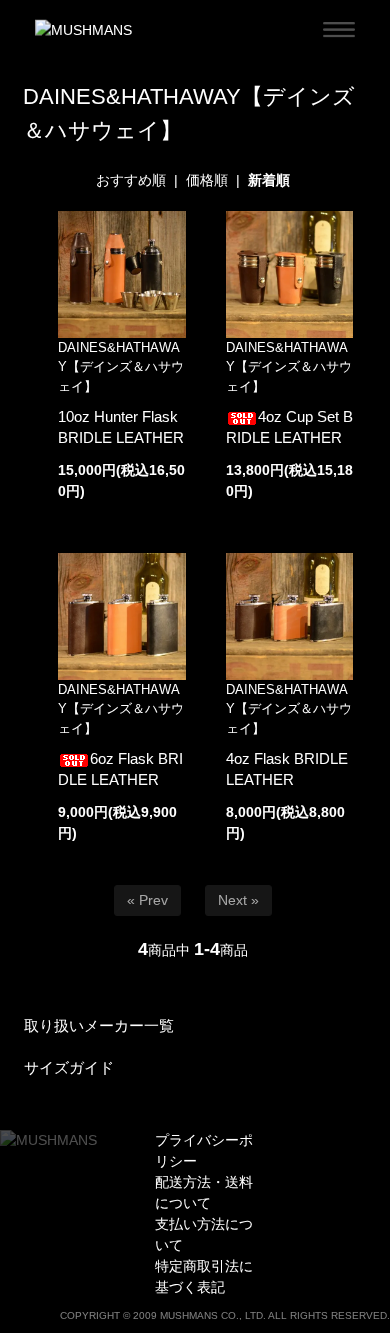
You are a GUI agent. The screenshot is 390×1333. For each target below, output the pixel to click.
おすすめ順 (131, 180)
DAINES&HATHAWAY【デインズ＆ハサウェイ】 (121, 367)
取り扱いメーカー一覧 (99, 1025)
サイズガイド (69, 1067)
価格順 (207, 180)
